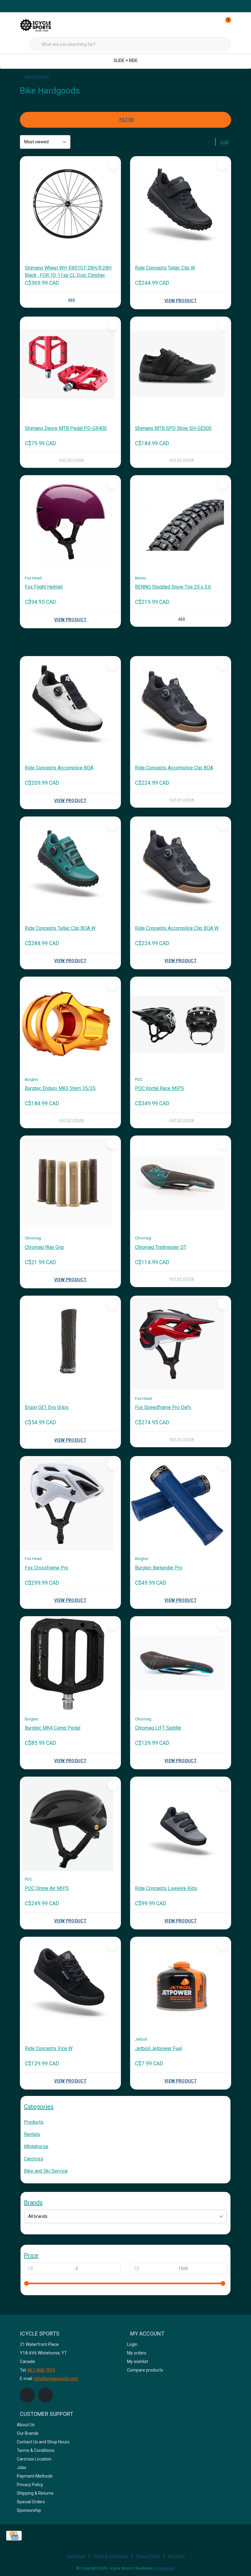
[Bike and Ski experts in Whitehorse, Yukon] (43, 24)
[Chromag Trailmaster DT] (181, 1183)
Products (34, 2122)
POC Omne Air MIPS (47, 1888)
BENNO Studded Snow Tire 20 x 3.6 (173, 587)
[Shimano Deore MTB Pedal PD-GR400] (70, 364)
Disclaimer (76, 2556)
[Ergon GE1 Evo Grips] (70, 1343)
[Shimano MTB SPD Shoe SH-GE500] (181, 364)
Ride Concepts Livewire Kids (166, 1888)
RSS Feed (176, 2556)
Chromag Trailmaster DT (161, 1247)
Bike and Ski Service (46, 2171)
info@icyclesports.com (56, 2379)
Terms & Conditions (111, 2556)
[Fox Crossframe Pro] (70, 1503)
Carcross (34, 2159)
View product (181, 301)
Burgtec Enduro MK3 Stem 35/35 (60, 1088)
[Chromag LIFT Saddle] (181, 1664)
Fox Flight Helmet (44, 587)
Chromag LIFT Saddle (158, 1728)
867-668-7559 (41, 2370)
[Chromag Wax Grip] (70, 1183)
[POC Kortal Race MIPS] (181, 1024)
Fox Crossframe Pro (47, 1568)
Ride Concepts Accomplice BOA (59, 768)
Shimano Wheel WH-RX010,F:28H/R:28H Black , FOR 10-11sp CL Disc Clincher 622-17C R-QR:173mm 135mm (68, 272)
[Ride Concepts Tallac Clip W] (181, 204)
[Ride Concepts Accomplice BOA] (70, 703)
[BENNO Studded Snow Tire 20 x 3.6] (181, 523)
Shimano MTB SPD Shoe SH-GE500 (173, 428)
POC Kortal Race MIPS (159, 1088)
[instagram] (46, 2395)
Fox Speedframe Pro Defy (163, 1407)
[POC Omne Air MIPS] (70, 1824)
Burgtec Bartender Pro (159, 1568)
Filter (127, 120)
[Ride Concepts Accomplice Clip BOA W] (181, 864)
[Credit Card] (14, 2536)
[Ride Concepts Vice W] (70, 1984)
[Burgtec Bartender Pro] (181, 1503)
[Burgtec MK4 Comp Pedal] (70, 1664)
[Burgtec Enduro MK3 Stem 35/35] (70, 1024)
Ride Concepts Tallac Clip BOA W (60, 928)
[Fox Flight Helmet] (70, 523)
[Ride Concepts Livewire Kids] (181, 1824)
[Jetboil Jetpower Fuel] (181, 1984)
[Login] (202, 24)
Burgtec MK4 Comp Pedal (52, 1728)
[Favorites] (214, 24)
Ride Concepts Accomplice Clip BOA (174, 768)
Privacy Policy (148, 2556)
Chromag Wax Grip (44, 1247)
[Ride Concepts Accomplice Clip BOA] (181, 703)
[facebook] (27, 2395)
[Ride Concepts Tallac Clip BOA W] (70, 864)
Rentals (32, 2134)
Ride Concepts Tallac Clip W (165, 268)
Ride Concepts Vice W (49, 2048)
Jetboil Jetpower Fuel (159, 2048)
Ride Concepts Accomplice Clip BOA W (177, 928)
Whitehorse (36, 2147)
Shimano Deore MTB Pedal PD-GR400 (66, 428)
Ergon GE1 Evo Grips (47, 1407)
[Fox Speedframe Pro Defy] (181, 1343)
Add (72, 300)
